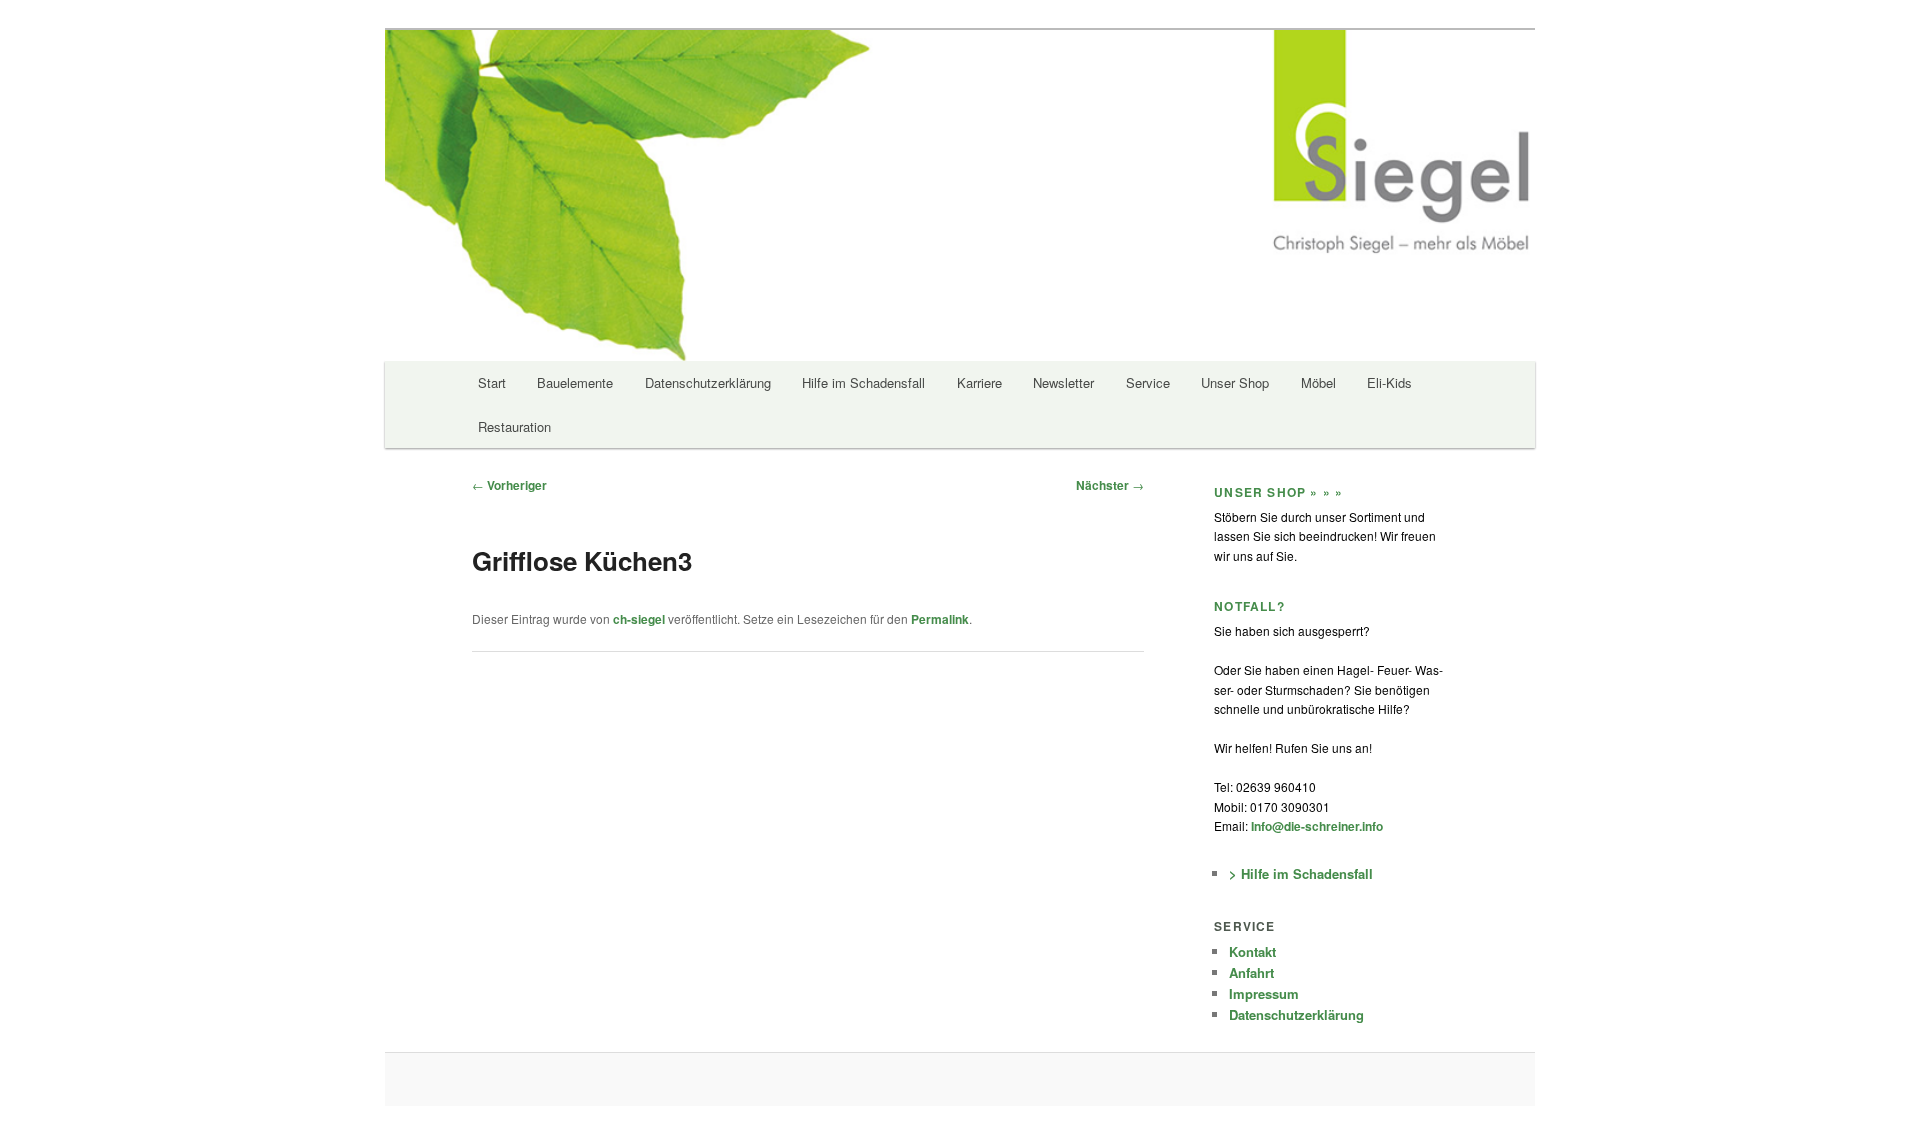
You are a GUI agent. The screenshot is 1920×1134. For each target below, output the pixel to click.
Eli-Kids (1389, 382)
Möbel (1318, 382)
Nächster (1110, 485)
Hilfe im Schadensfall (863, 382)
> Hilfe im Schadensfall (1301, 873)
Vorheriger (509, 485)
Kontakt (1252, 951)
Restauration (514, 426)
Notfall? (1249, 606)
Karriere (979, 382)
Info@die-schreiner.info (1315, 826)
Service (1148, 382)
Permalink (940, 619)
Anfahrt (1251, 972)
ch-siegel (639, 619)
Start (492, 382)
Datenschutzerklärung (708, 382)
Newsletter (1063, 382)
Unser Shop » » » (1278, 492)
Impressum (1264, 993)
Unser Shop (1235, 382)
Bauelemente (575, 382)
